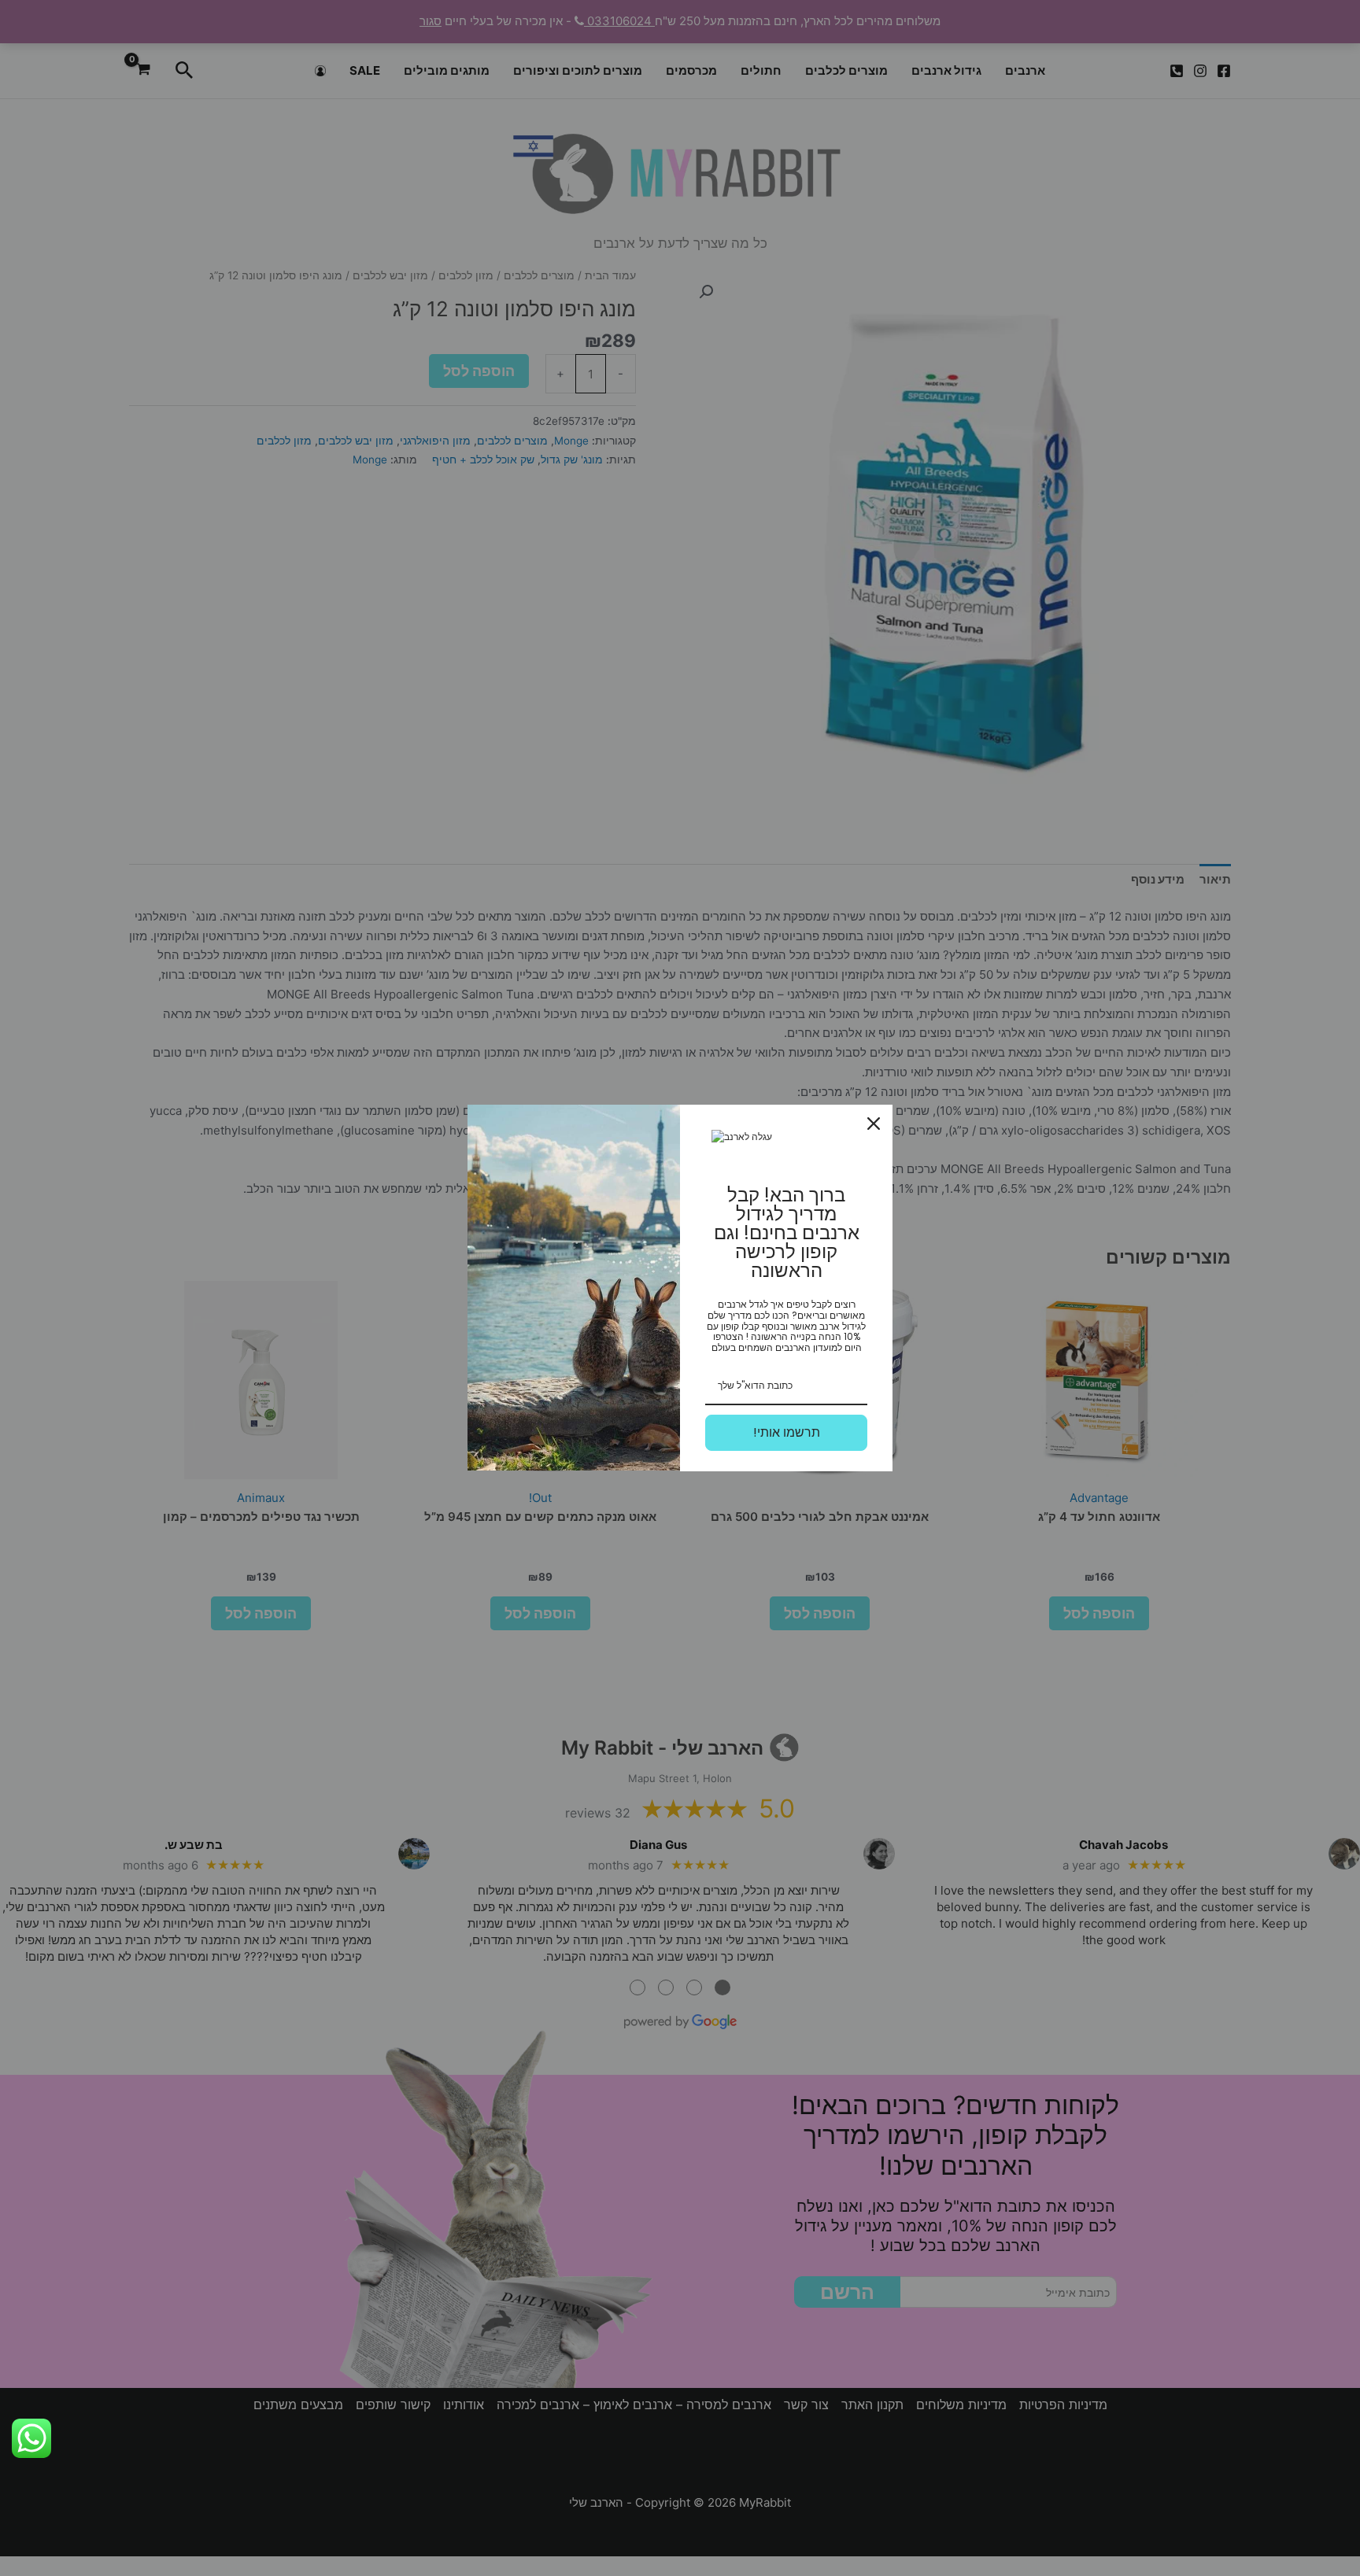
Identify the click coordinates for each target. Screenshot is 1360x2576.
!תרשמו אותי (787, 1432)
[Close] (874, 1124)
